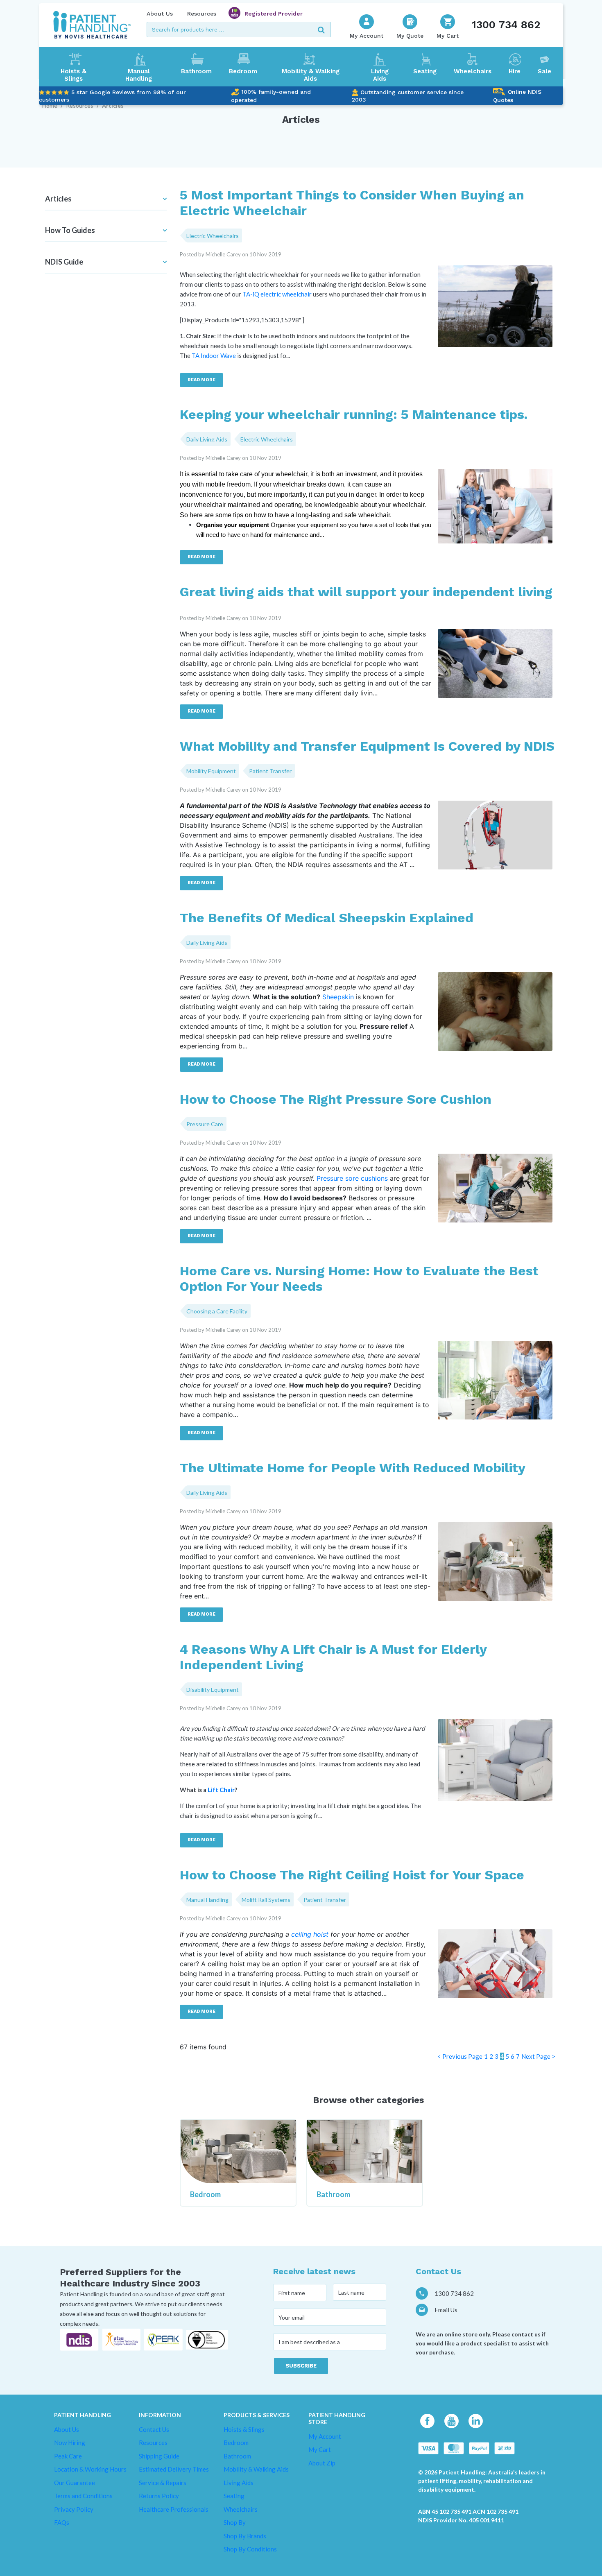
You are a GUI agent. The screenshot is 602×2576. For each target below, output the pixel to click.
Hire (515, 71)
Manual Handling (139, 75)
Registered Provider (274, 14)
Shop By (235, 2522)
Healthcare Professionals (174, 2509)
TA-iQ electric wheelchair (277, 294)
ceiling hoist (310, 1934)
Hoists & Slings (74, 75)
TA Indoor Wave (214, 355)
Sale (544, 71)
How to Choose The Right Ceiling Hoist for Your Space (352, 1875)
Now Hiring (70, 2442)
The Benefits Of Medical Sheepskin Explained (327, 918)
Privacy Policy (74, 2509)
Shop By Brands (245, 2536)
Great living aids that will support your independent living (366, 592)
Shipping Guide (159, 2456)
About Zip (322, 2463)
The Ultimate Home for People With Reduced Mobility (353, 1468)
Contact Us (154, 2429)
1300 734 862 (506, 25)
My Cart (320, 2449)
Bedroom (243, 71)
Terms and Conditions (83, 2496)
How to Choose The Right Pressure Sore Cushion (336, 1099)
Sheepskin (338, 997)
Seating (425, 71)
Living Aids (380, 75)
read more (201, 380)
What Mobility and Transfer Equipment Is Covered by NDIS (367, 746)
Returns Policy (159, 2496)
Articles (113, 105)
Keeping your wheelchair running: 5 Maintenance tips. (354, 414)
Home (50, 105)
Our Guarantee (75, 2483)
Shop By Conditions (250, 2549)
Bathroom (196, 71)
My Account (325, 2436)
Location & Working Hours (90, 2469)
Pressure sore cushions (352, 1178)
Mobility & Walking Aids (311, 75)
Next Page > (538, 2056)
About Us (160, 14)
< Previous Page (460, 2056)
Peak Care (68, 2456)
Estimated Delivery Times (174, 2469)
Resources (202, 14)
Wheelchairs (473, 71)
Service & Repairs (163, 2483)
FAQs (62, 2522)
